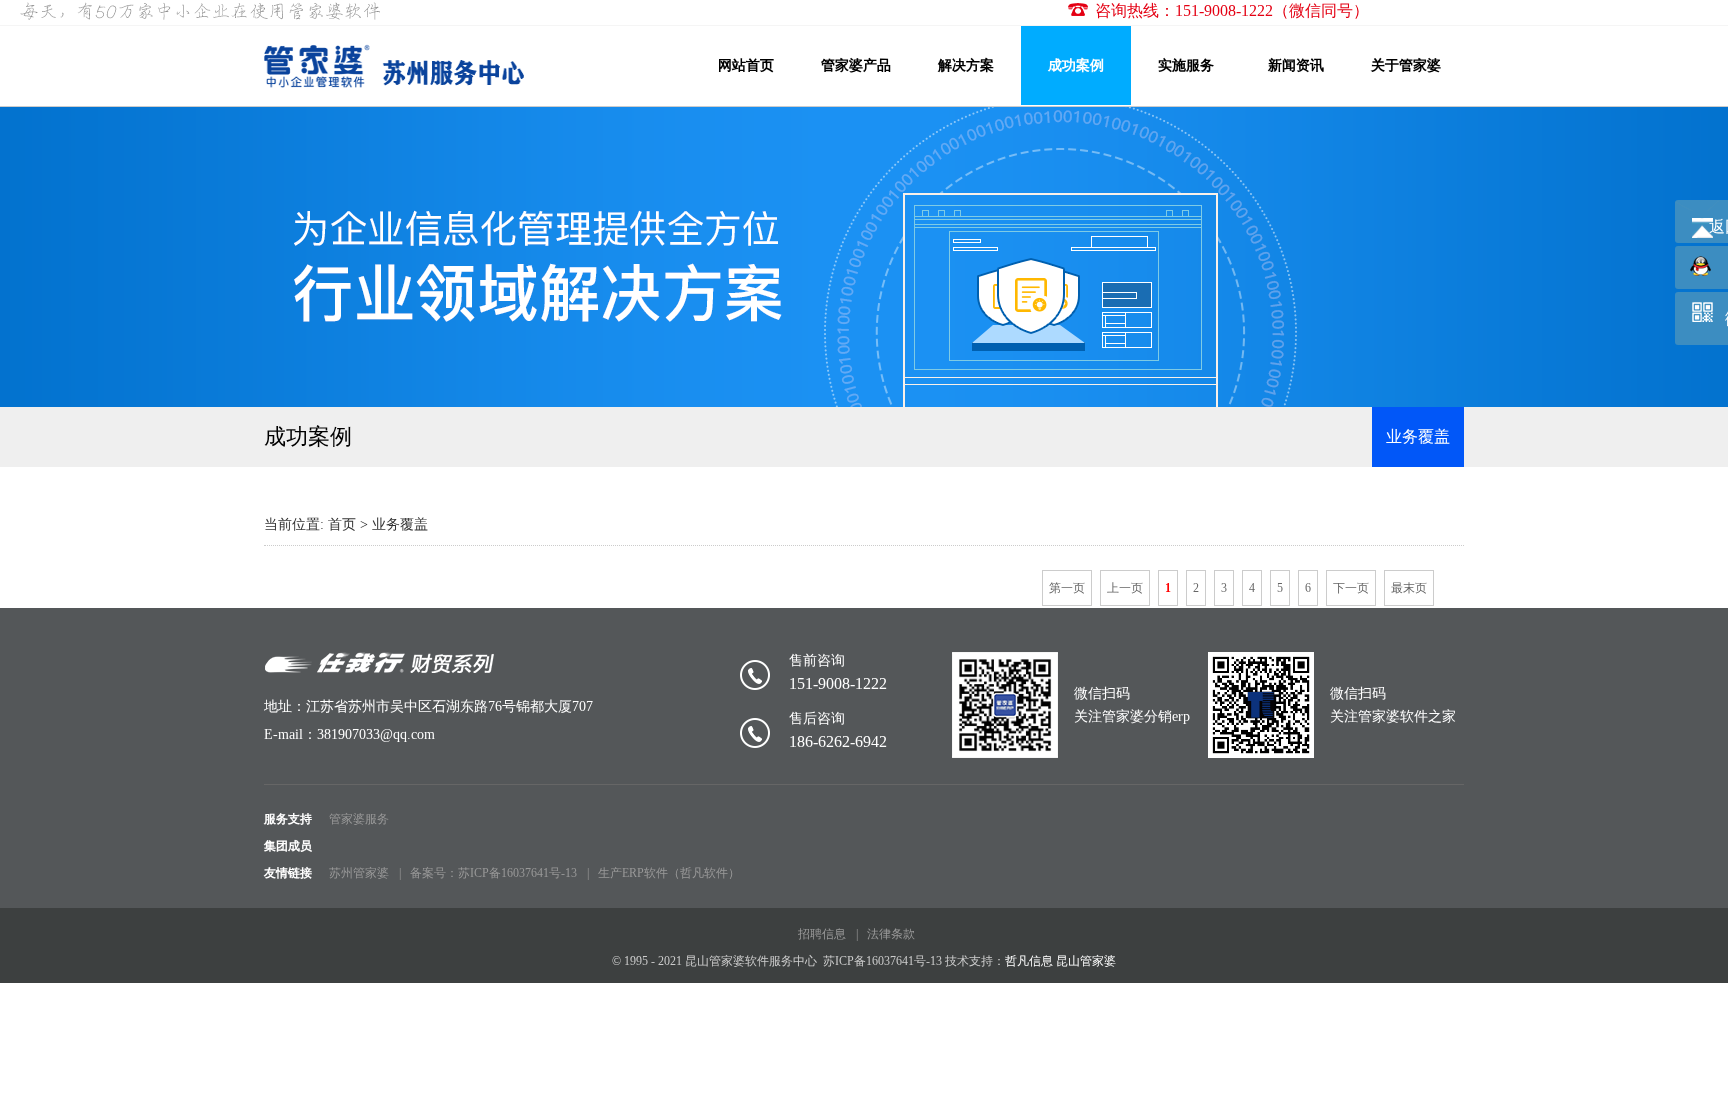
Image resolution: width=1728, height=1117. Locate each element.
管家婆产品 (856, 65)
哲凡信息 (1029, 961)
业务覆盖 (1418, 436)
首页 (342, 524)
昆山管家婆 (1086, 961)
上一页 (1125, 588)
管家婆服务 (359, 819)
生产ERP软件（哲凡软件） (669, 873)
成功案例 (1076, 65)
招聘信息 (822, 934)
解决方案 (966, 65)
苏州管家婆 (359, 873)
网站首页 (746, 65)
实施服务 (1186, 65)
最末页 (1409, 588)
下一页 (1351, 588)
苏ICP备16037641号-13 (882, 961)
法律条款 (891, 934)
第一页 (1067, 588)
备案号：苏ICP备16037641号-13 (493, 873)
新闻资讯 (1296, 65)
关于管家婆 (1406, 65)
